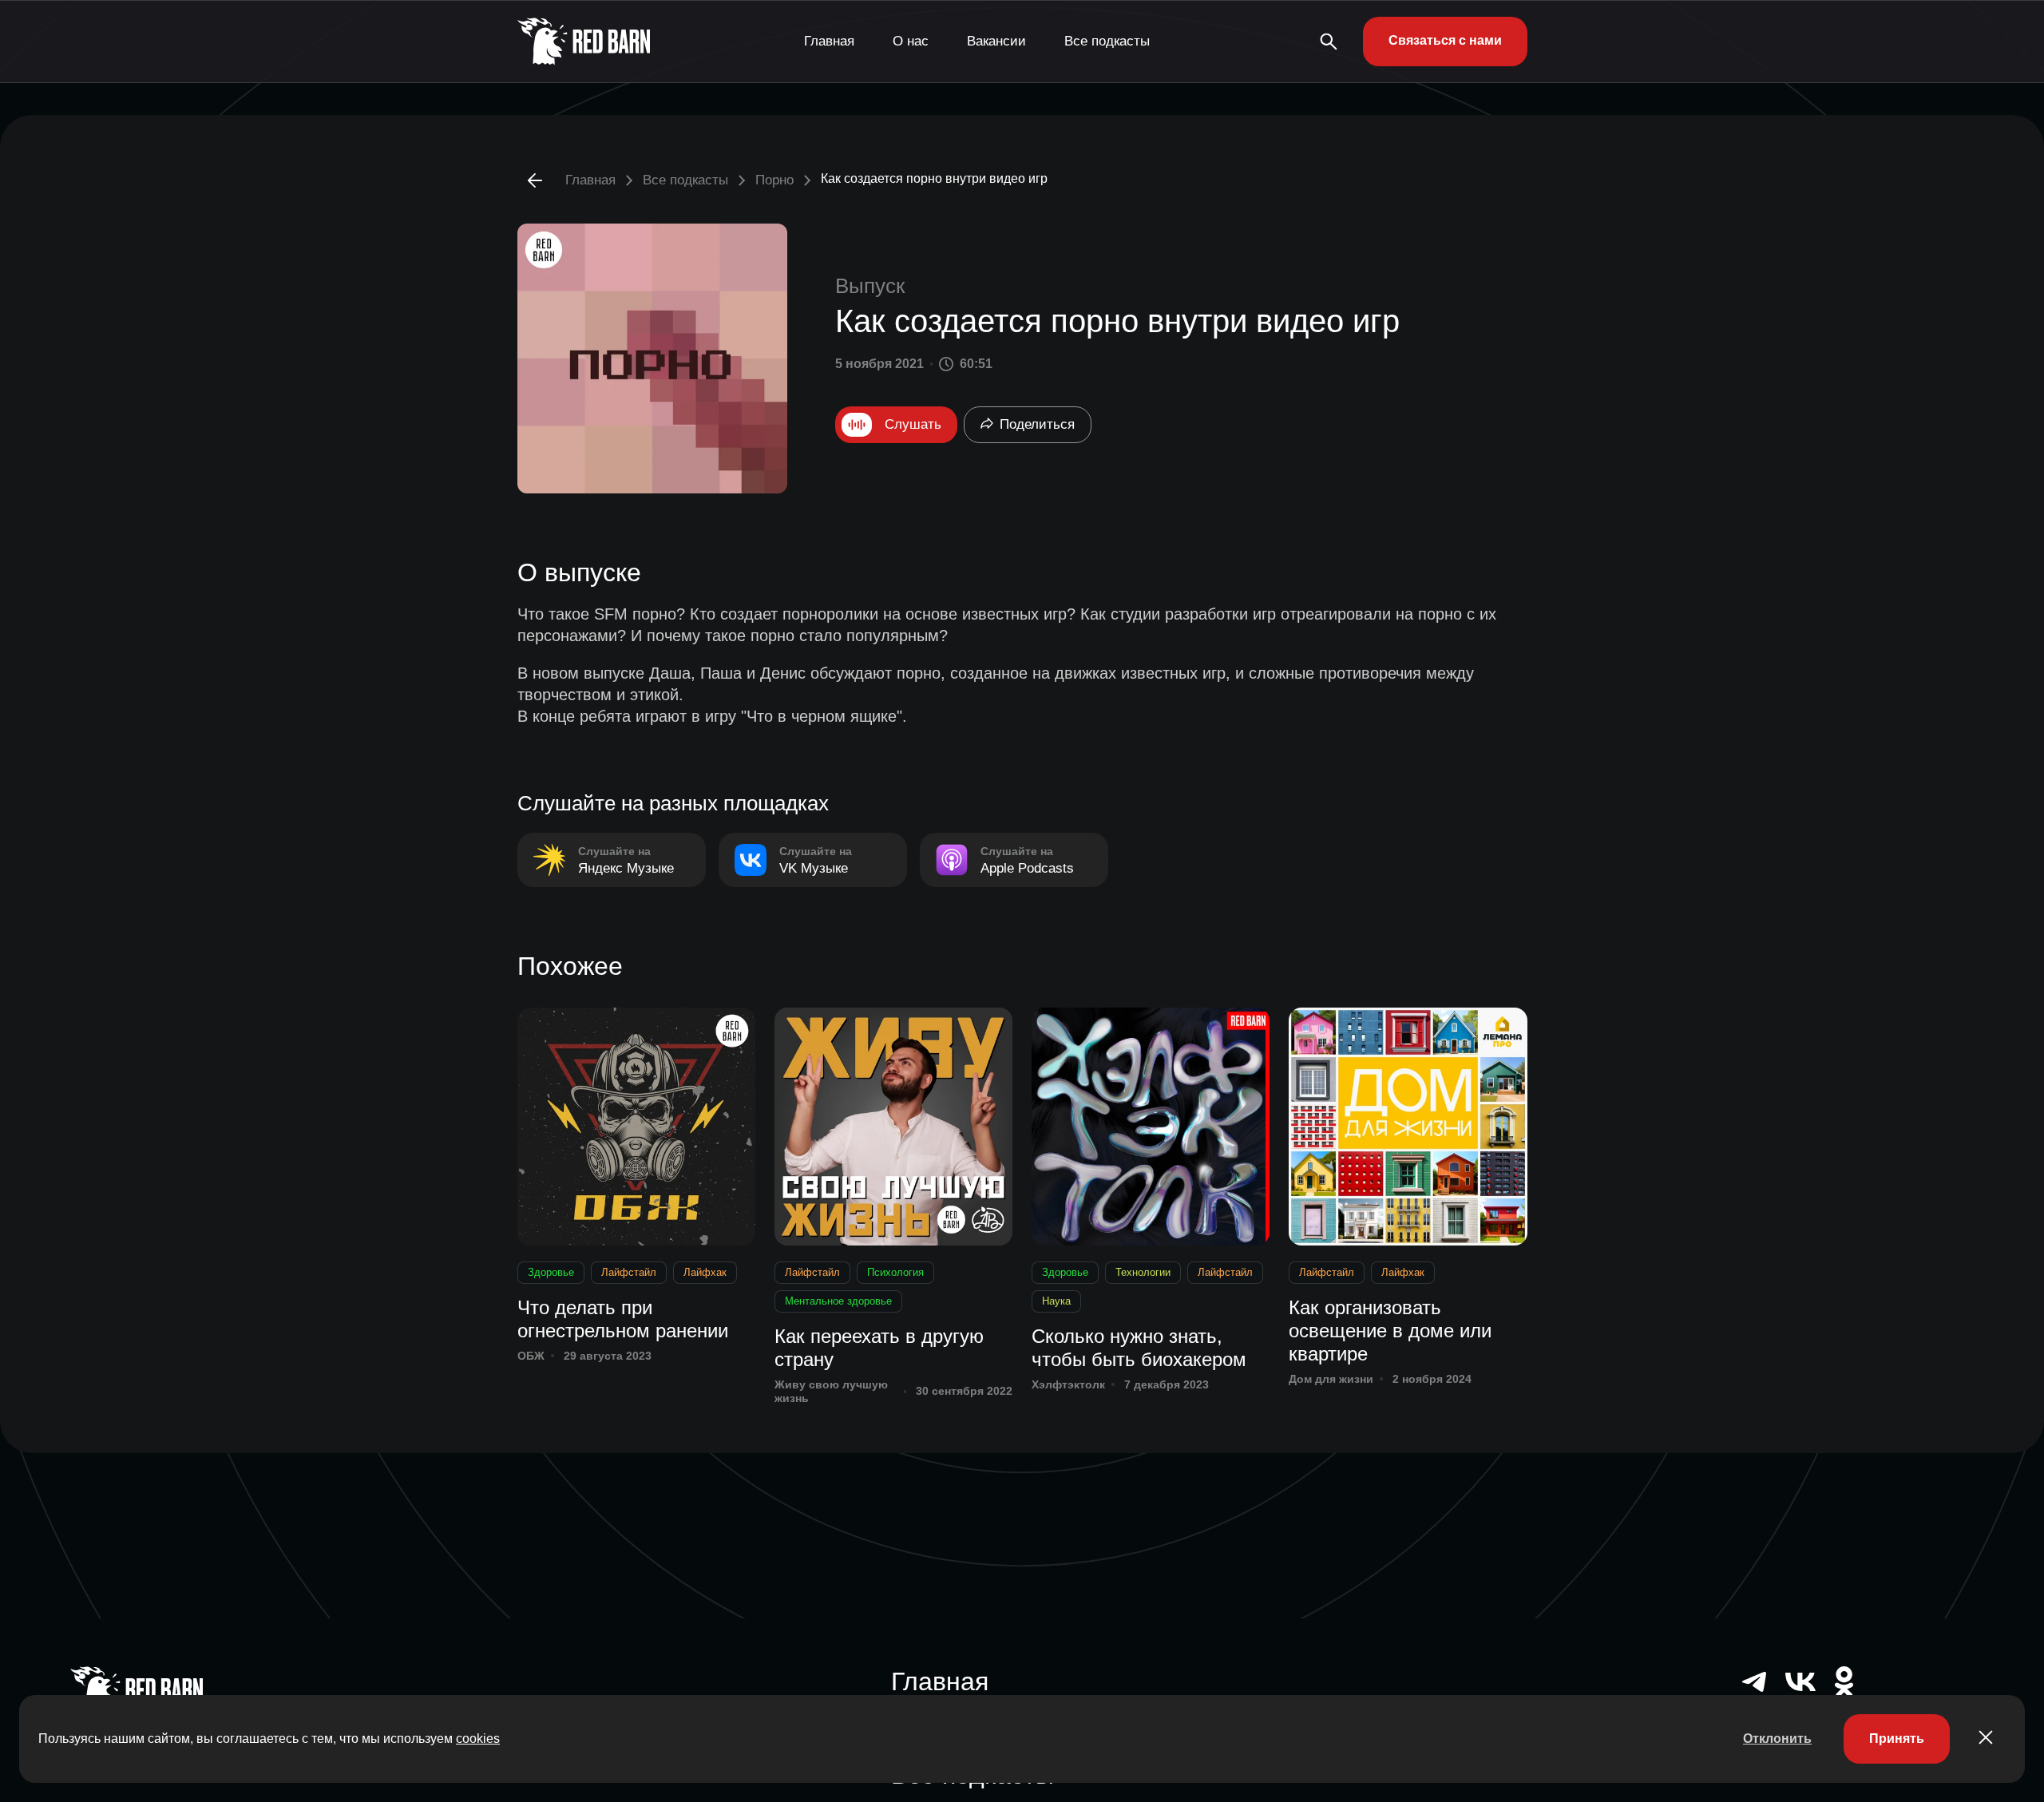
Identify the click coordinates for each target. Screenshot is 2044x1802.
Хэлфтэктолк (1068, 1384)
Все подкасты (1107, 41)
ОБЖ (531, 1356)
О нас (911, 41)
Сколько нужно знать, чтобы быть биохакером (1139, 1348)
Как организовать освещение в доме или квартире (1390, 1331)
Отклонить (1777, 1739)
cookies (478, 1739)
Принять (1897, 1739)
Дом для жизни (1331, 1379)
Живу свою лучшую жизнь (831, 1391)
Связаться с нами (1445, 40)
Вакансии (996, 41)
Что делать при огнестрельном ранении (623, 1319)
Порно (774, 180)
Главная (829, 41)
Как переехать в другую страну (879, 1348)
